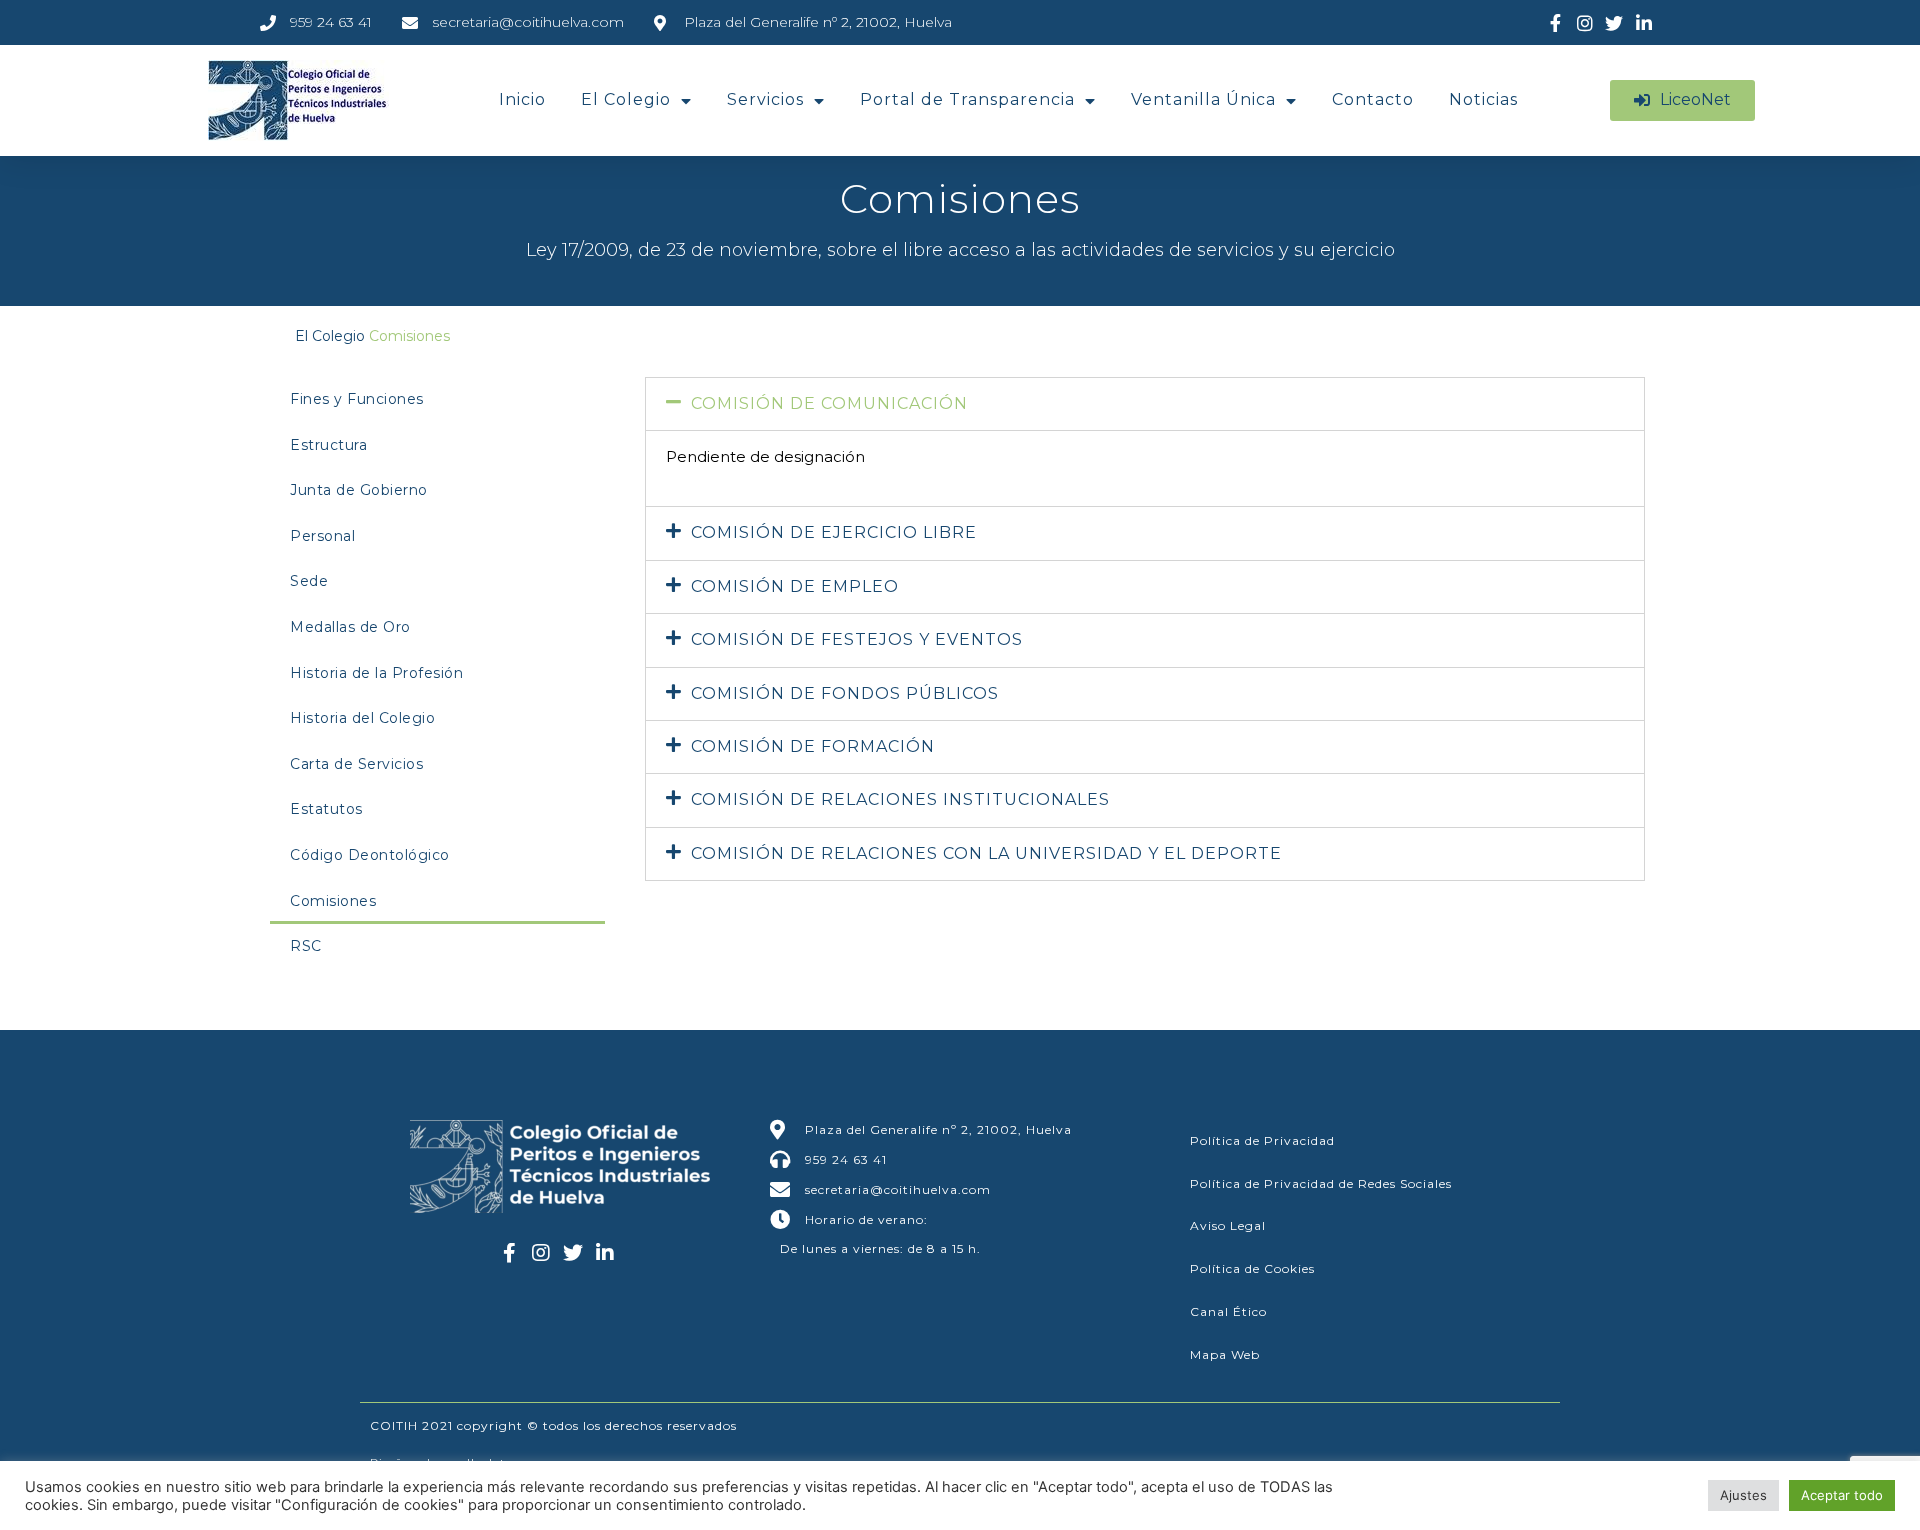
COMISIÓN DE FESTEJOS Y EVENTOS (857, 639)
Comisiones (333, 901)
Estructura (328, 445)
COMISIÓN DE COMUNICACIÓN (829, 403)
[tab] (1145, 404)
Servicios (765, 99)
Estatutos (326, 809)
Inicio (522, 99)
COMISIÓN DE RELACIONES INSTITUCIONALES (900, 799)
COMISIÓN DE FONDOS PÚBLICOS (845, 693)
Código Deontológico (370, 855)
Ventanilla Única (1203, 99)
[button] (1682, 100)
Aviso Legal (1228, 1225)
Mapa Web (1225, 1354)
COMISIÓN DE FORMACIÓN (813, 746)
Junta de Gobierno (359, 490)
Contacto (1373, 99)
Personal (322, 536)
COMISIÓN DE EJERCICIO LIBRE (834, 532)
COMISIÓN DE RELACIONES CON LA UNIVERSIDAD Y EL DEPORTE (986, 853)
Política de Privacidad (1262, 1140)
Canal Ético (1228, 1311)
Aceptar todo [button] (1842, 1495)
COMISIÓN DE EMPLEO (795, 586)
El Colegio (626, 99)
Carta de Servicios (356, 764)
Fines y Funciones (357, 399)
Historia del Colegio (362, 718)
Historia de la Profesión (376, 673)
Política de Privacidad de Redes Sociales (1321, 1183)
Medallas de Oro (350, 627)
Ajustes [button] (1743, 1495)
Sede (309, 581)
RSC (306, 946)
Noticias (1483, 99)
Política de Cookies (1252, 1268)
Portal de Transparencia (967, 99)
